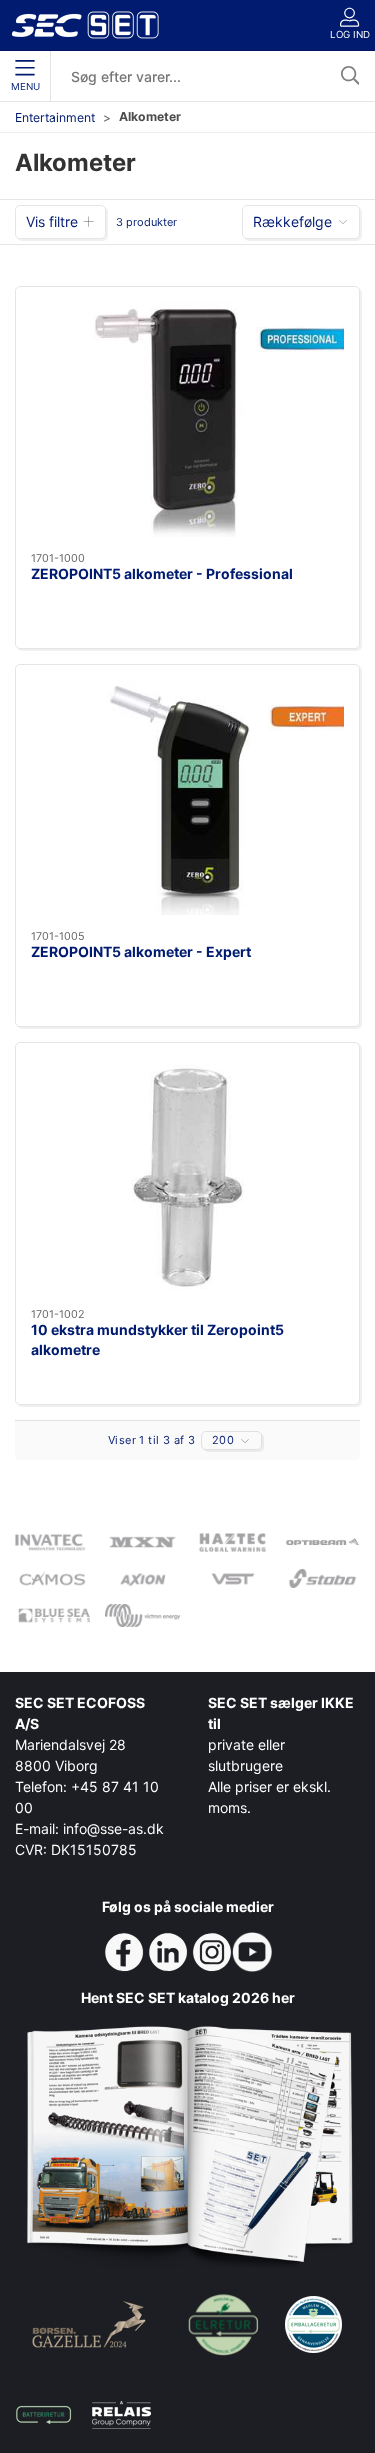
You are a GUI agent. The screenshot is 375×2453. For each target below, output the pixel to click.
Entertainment (55, 117)
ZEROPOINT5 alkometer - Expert (141, 951)
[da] (85, 25)
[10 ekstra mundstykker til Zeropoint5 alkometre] (187, 1175)
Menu (25, 86)
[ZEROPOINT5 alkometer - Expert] (187, 797)
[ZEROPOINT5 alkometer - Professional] (187, 419)
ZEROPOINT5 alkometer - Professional (162, 573)
